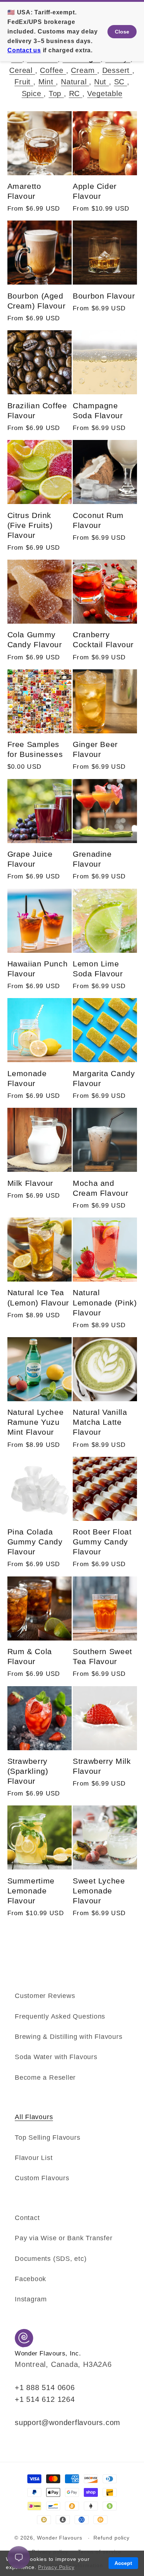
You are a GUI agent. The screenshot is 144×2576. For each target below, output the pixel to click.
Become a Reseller (45, 2078)
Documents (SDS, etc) (51, 2259)
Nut (102, 82)
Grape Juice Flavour (30, 859)
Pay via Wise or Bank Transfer (64, 2238)
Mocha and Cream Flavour (100, 1188)
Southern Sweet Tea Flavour (102, 1656)
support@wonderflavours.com (68, 2422)
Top (56, 94)
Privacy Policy (56, 2567)
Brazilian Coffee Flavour (37, 410)
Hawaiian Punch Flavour (38, 969)
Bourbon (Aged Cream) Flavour (37, 301)
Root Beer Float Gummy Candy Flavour (102, 1542)
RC (76, 94)
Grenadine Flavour (92, 859)
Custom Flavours (42, 2178)
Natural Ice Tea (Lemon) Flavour (38, 1297)
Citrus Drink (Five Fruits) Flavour (30, 525)
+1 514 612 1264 (45, 2399)
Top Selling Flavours (48, 2138)
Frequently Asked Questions (60, 2016)
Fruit (24, 82)
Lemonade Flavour (27, 1078)
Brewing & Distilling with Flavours (69, 2037)
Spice (33, 94)
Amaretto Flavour (24, 191)
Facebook (30, 2279)
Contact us (24, 50)
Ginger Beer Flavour (95, 749)
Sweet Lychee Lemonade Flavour (99, 1891)
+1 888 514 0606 (45, 2388)
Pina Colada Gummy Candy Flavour (35, 1542)
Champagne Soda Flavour (98, 410)
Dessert (117, 70)
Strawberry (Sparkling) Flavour (28, 1771)
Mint (47, 82)
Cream (84, 70)
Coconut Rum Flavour (98, 520)
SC (121, 82)
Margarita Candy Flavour (104, 1078)
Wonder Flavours (60, 2538)
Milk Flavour (30, 1183)
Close (122, 32)
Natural (75, 82)
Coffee (53, 70)
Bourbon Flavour (104, 296)
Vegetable (105, 94)
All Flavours (34, 2117)
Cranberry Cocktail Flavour (103, 639)
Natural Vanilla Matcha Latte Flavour (100, 1422)
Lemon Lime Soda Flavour (98, 969)
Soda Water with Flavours (56, 2057)
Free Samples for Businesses (35, 749)
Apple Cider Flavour (95, 191)
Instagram (31, 2299)
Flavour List (34, 2158)
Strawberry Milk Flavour (102, 1766)
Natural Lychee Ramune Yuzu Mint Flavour (36, 1422)
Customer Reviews (45, 1996)
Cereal (22, 70)
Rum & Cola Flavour (30, 1656)
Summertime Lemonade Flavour (31, 1891)
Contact (27, 2218)
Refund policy (112, 2538)
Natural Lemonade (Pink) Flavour (105, 1302)
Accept (123, 2563)
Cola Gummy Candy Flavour (35, 639)
